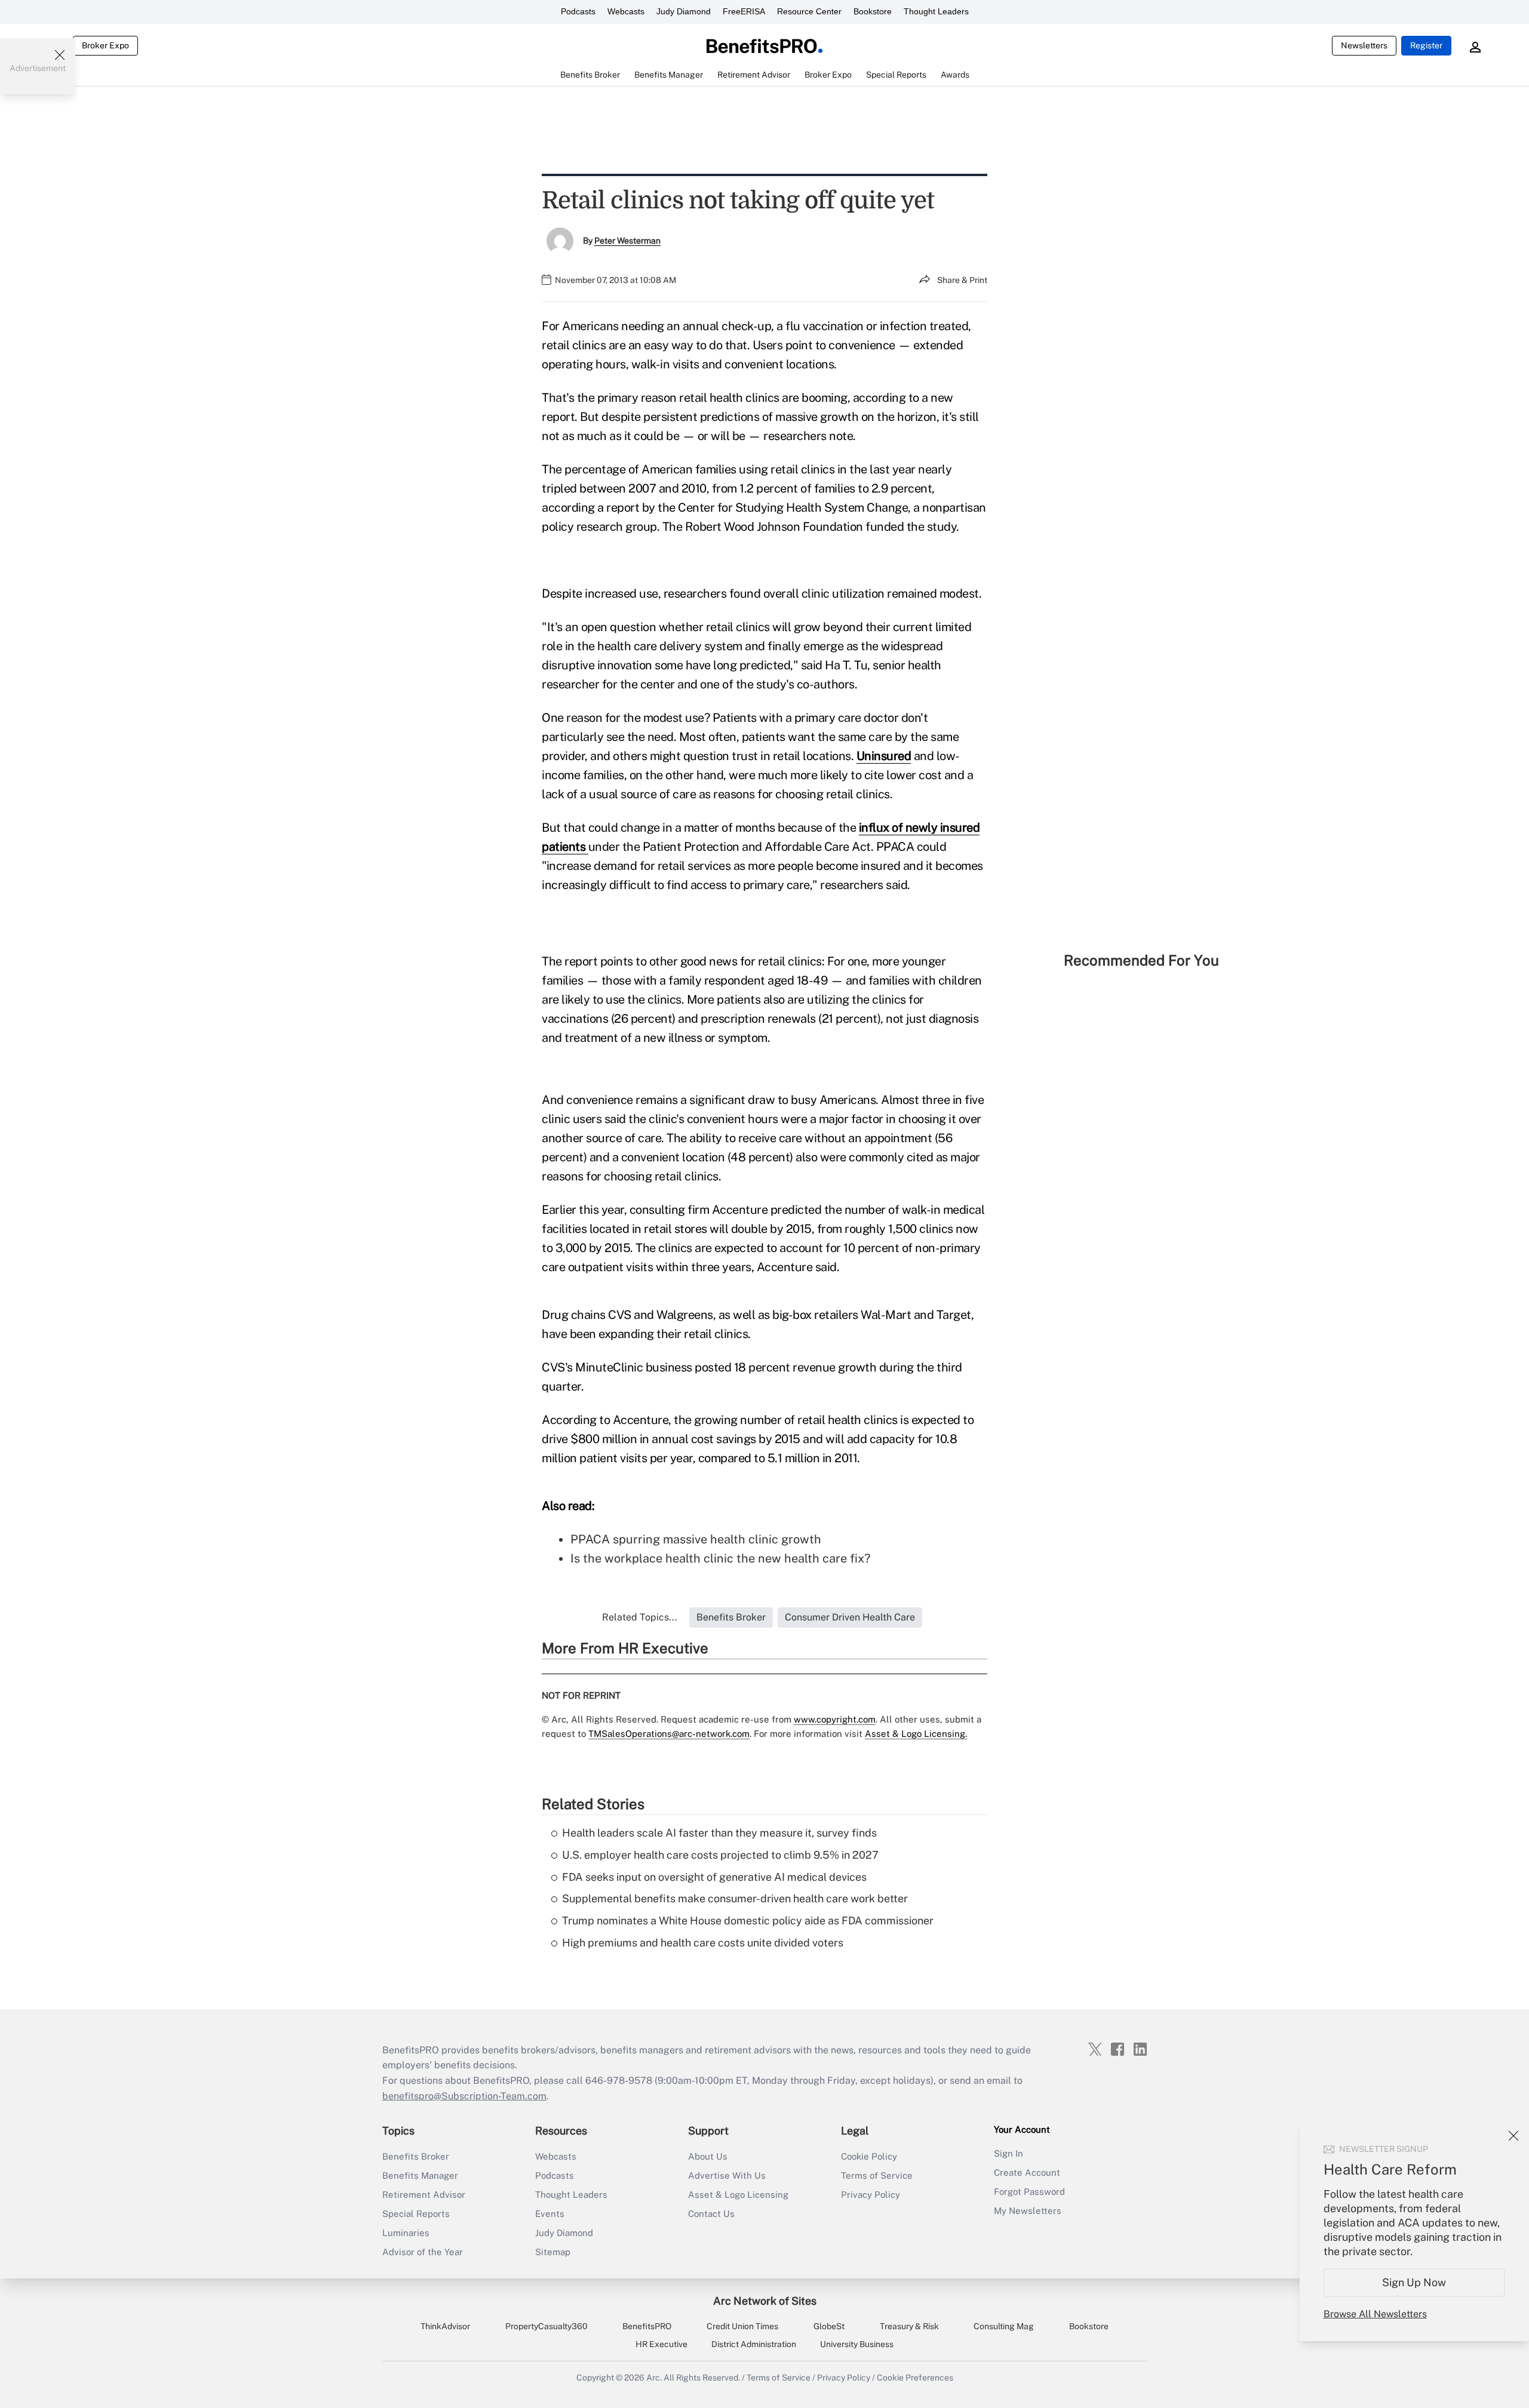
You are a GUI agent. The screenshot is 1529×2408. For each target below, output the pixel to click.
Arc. (654, 2378)
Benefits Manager (420, 2175)
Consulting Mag (1004, 2326)
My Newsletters (1028, 2211)
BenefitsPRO (647, 2326)
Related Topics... (640, 1617)
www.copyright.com (835, 1719)
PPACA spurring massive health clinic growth (696, 1539)
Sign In (1008, 2153)
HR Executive (661, 2344)
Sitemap (553, 2252)
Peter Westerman (627, 241)
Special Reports (416, 2214)
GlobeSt (829, 2326)
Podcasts (578, 11)
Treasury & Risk (909, 2326)
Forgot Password (1029, 2192)
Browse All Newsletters (1375, 2314)
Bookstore (873, 11)
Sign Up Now (1415, 2282)
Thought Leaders (936, 11)
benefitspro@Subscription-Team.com (464, 2096)
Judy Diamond (684, 11)
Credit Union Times (742, 2326)
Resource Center (809, 11)
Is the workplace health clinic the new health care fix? (720, 1558)
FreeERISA (744, 11)
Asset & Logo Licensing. (916, 1734)
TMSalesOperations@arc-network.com (669, 1734)
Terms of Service (877, 2175)
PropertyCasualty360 (546, 2326)
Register (1426, 45)
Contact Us (711, 2214)
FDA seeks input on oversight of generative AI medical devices (714, 1877)
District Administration (754, 2344)
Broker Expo (105, 45)
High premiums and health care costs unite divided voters (703, 1943)
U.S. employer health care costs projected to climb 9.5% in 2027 (720, 1855)
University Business (857, 2344)
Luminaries (406, 2233)
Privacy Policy (871, 2195)
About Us (708, 2156)
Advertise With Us (727, 2175)
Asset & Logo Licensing (738, 2195)
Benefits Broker (416, 2156)
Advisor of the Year (423, 2252)
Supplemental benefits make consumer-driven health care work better (735, 1898)
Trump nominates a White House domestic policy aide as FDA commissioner (748, 1920)
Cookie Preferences (915, 2378)
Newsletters (1364, 45)
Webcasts (626, 11)
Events (550, 2214)
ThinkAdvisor (445, 2326)
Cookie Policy (869, 2156)
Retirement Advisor (424, 2195)
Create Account (1027, 2172)
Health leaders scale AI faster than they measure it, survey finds (719, 1833)
